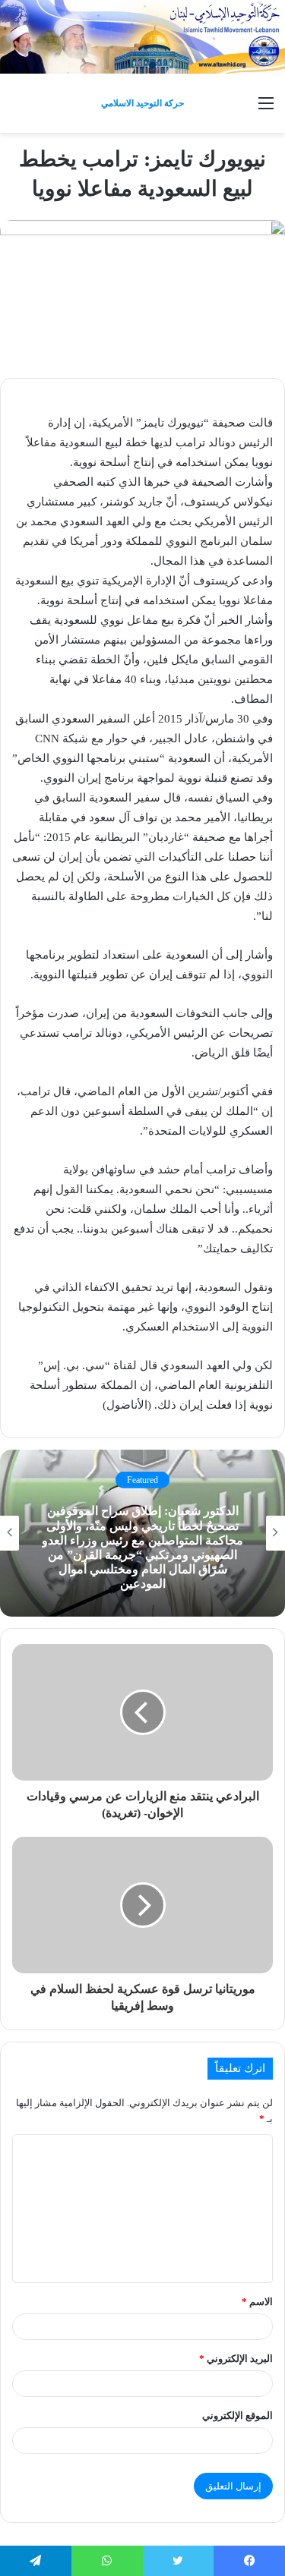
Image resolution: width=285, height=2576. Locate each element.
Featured (142, 1480)
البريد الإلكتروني (236, 2359)
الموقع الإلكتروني (237, 2415)
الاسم (257, 2302)
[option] (142, 1533)
